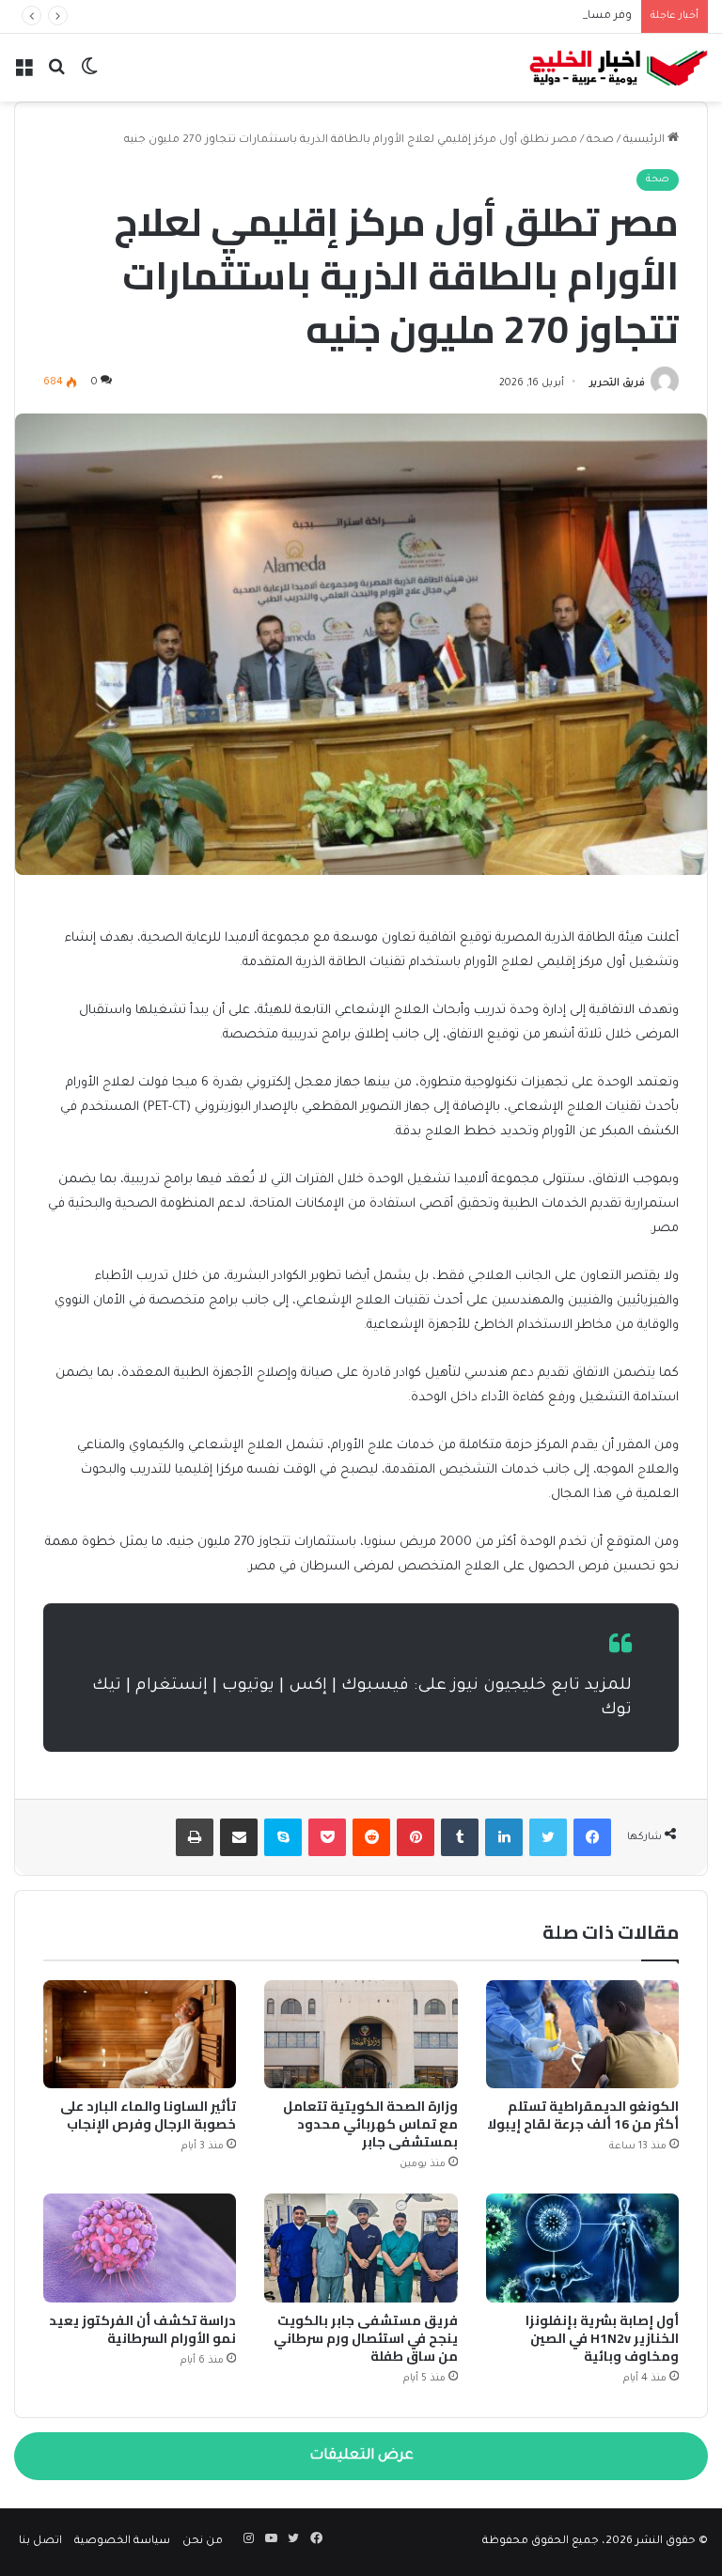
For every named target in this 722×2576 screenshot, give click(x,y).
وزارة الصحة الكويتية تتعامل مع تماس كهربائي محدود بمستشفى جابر (370, 2124)
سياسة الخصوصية (122, 2542)
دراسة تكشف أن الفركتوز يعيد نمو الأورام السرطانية (142, 2329)
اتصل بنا (40, 2542)
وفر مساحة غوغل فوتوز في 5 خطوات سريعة (519, 16)
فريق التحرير (617, 383)
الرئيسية (645, 141)
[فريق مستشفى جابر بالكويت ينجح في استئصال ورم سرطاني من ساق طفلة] (361, 2248)
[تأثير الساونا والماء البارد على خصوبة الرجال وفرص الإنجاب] (140, 2035)
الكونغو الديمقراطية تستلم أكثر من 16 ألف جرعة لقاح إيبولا (583, 2115)
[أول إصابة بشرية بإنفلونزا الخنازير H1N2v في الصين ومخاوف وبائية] (582, 2248)
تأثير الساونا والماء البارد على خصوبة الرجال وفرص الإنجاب (148, 2115)
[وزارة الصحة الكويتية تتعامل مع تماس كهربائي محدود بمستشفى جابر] (361, 2035)
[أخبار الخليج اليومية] (619, 68)
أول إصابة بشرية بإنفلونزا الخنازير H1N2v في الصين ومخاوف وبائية (602, 2338)
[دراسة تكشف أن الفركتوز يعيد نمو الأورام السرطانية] (140, 2248)
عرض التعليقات (361, 2456)
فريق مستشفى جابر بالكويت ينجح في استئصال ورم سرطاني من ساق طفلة (366, 2338)
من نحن (203, 2542)
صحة (600, 141)
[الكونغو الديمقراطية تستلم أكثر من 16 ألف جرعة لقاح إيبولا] (582, 2035)
